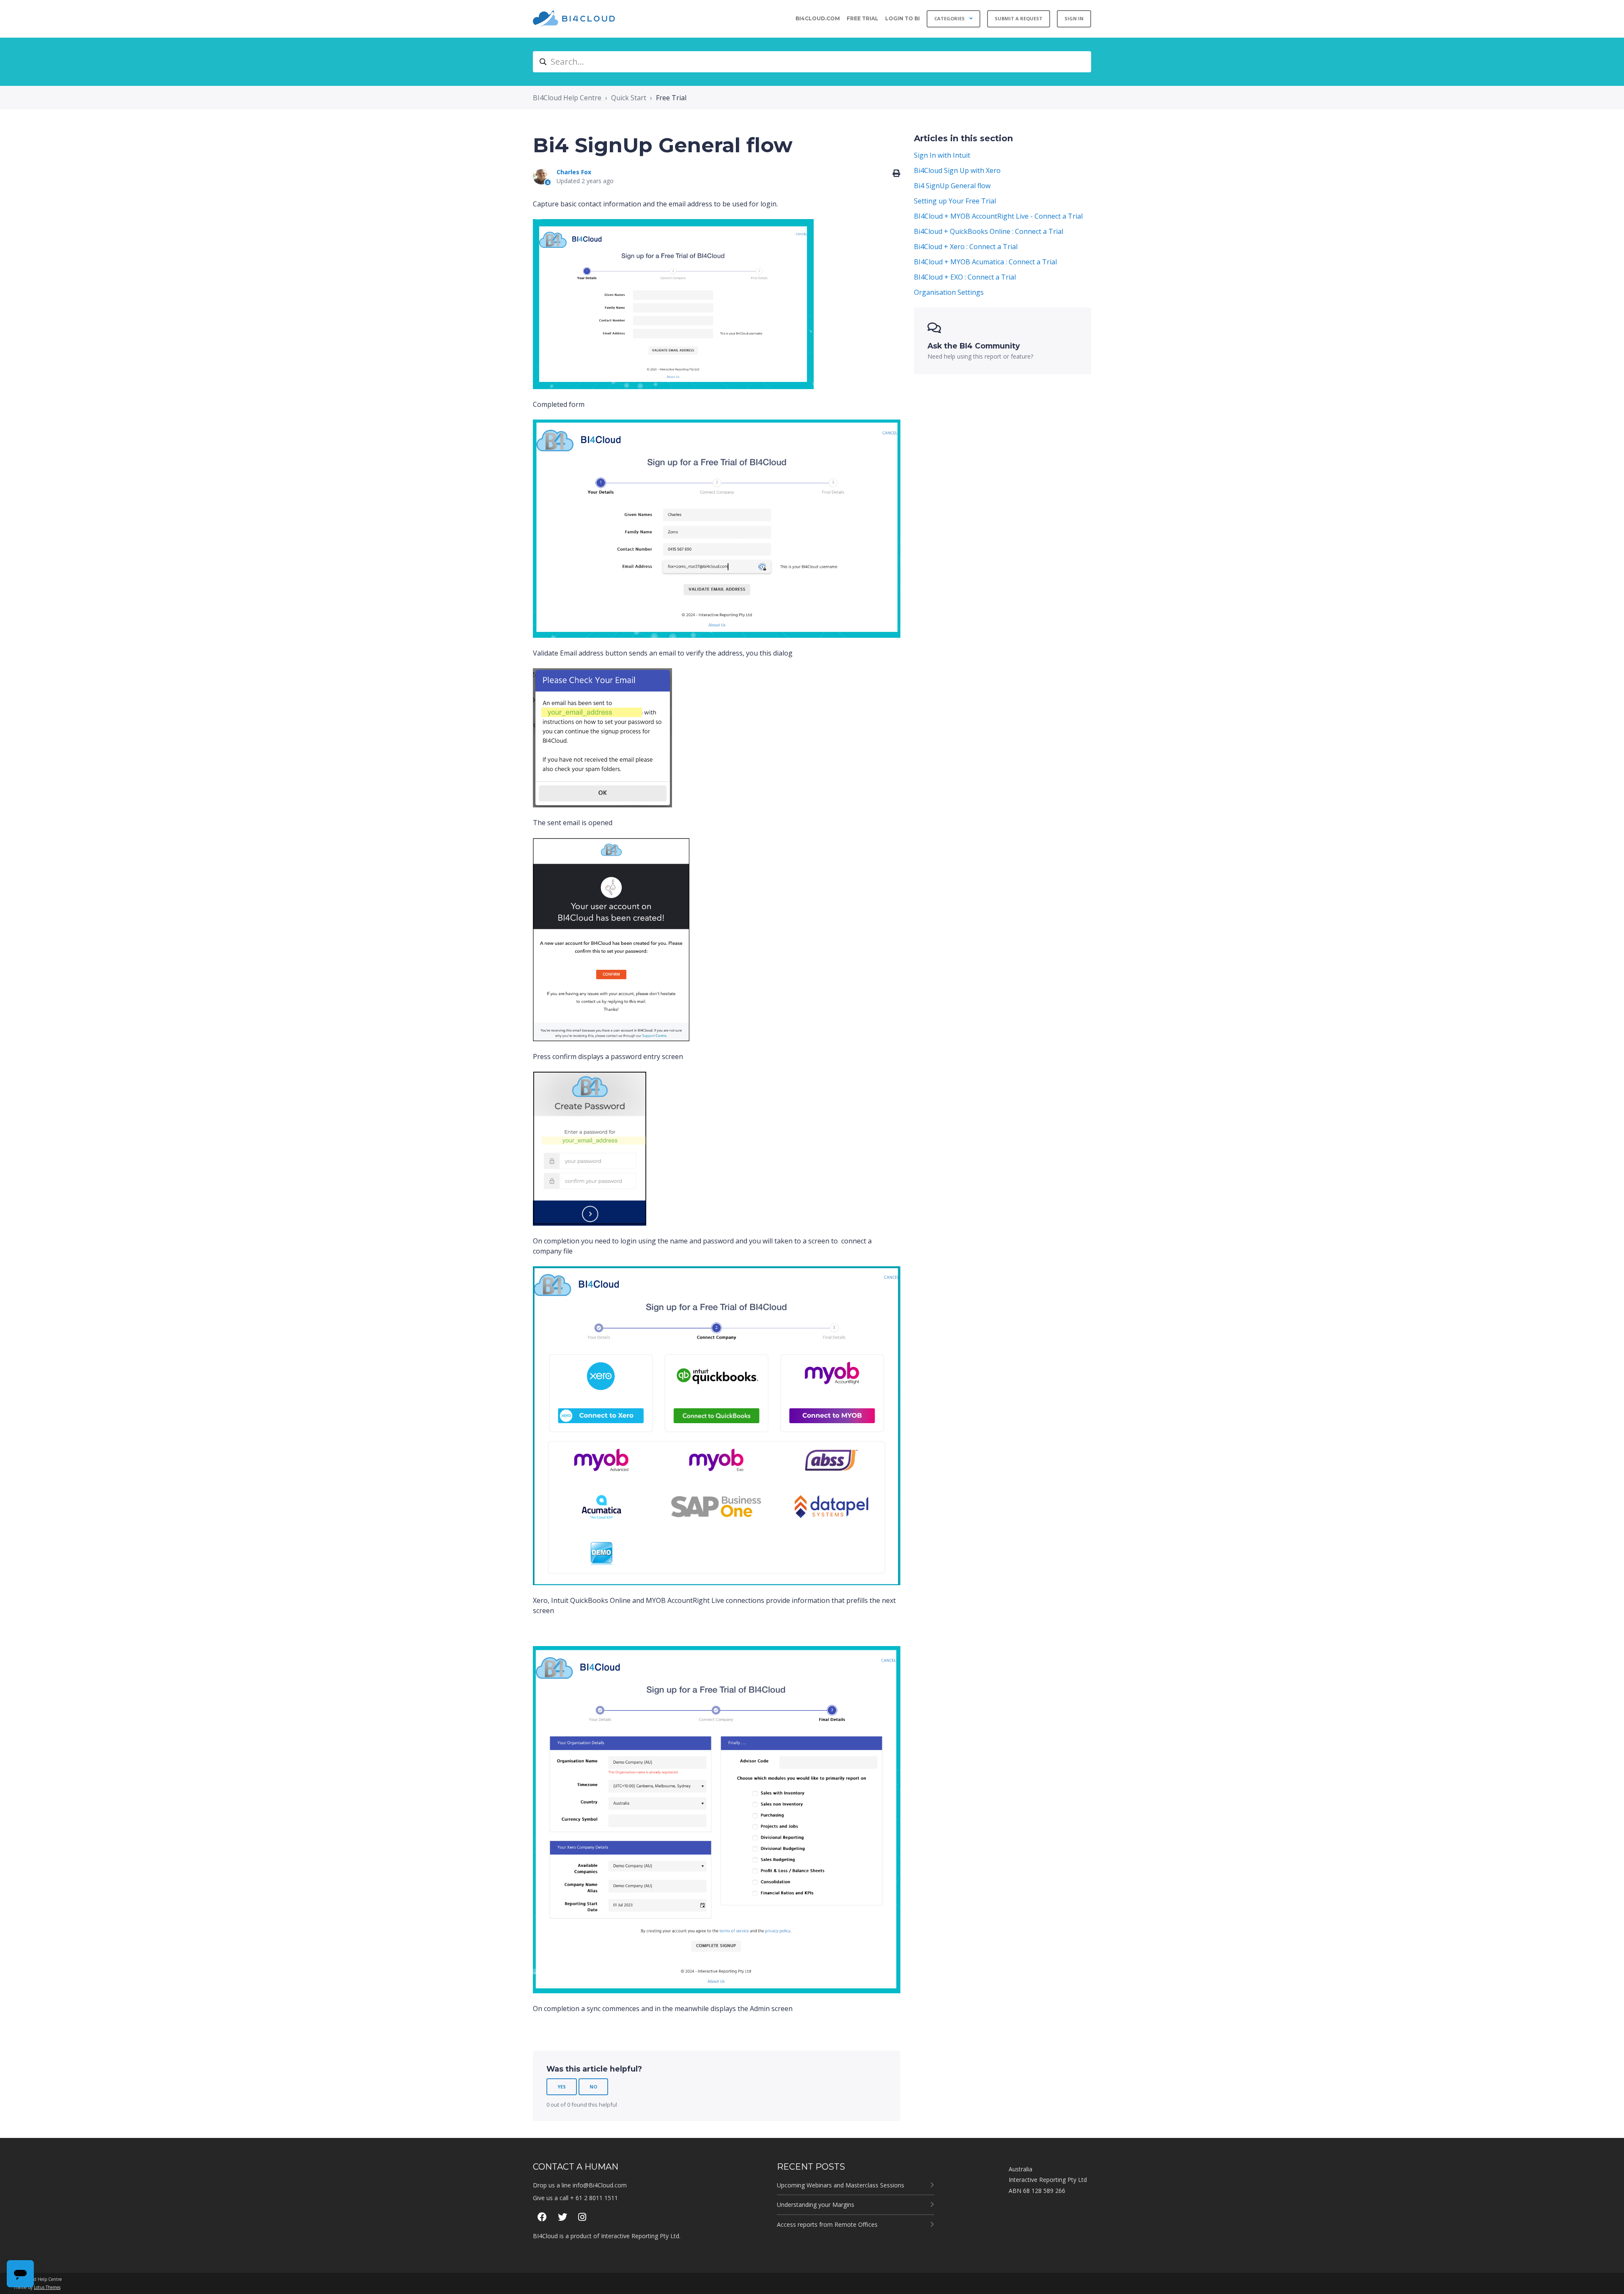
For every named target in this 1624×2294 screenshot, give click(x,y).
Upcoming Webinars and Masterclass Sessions (841, 2185)
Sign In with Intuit (942, 155)
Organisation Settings (949, 292)
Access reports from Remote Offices (827, 2224)
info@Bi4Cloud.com (600, 2185)
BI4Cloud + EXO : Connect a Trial (965, 277)
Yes (562, 2087)
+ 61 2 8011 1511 (594, 2198)
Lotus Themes (47, 2287)
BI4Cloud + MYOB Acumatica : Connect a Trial (985, 262)
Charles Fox (574, 172)
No (593, 2087)
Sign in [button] (1074, 18)
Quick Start (629, 98)
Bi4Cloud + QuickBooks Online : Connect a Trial (989, 231)
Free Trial (863, 18)
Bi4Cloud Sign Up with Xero (957, 170)
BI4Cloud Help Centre (567, 98)
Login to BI (903, 18)
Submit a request (1019, 18)
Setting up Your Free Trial (955, 201)
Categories (950, 18)
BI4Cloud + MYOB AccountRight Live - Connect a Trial (998, 216)
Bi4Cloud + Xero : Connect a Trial (966, 247)
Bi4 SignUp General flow (952, 186)
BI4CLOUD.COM (818, 18)
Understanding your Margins (816, 2205)
